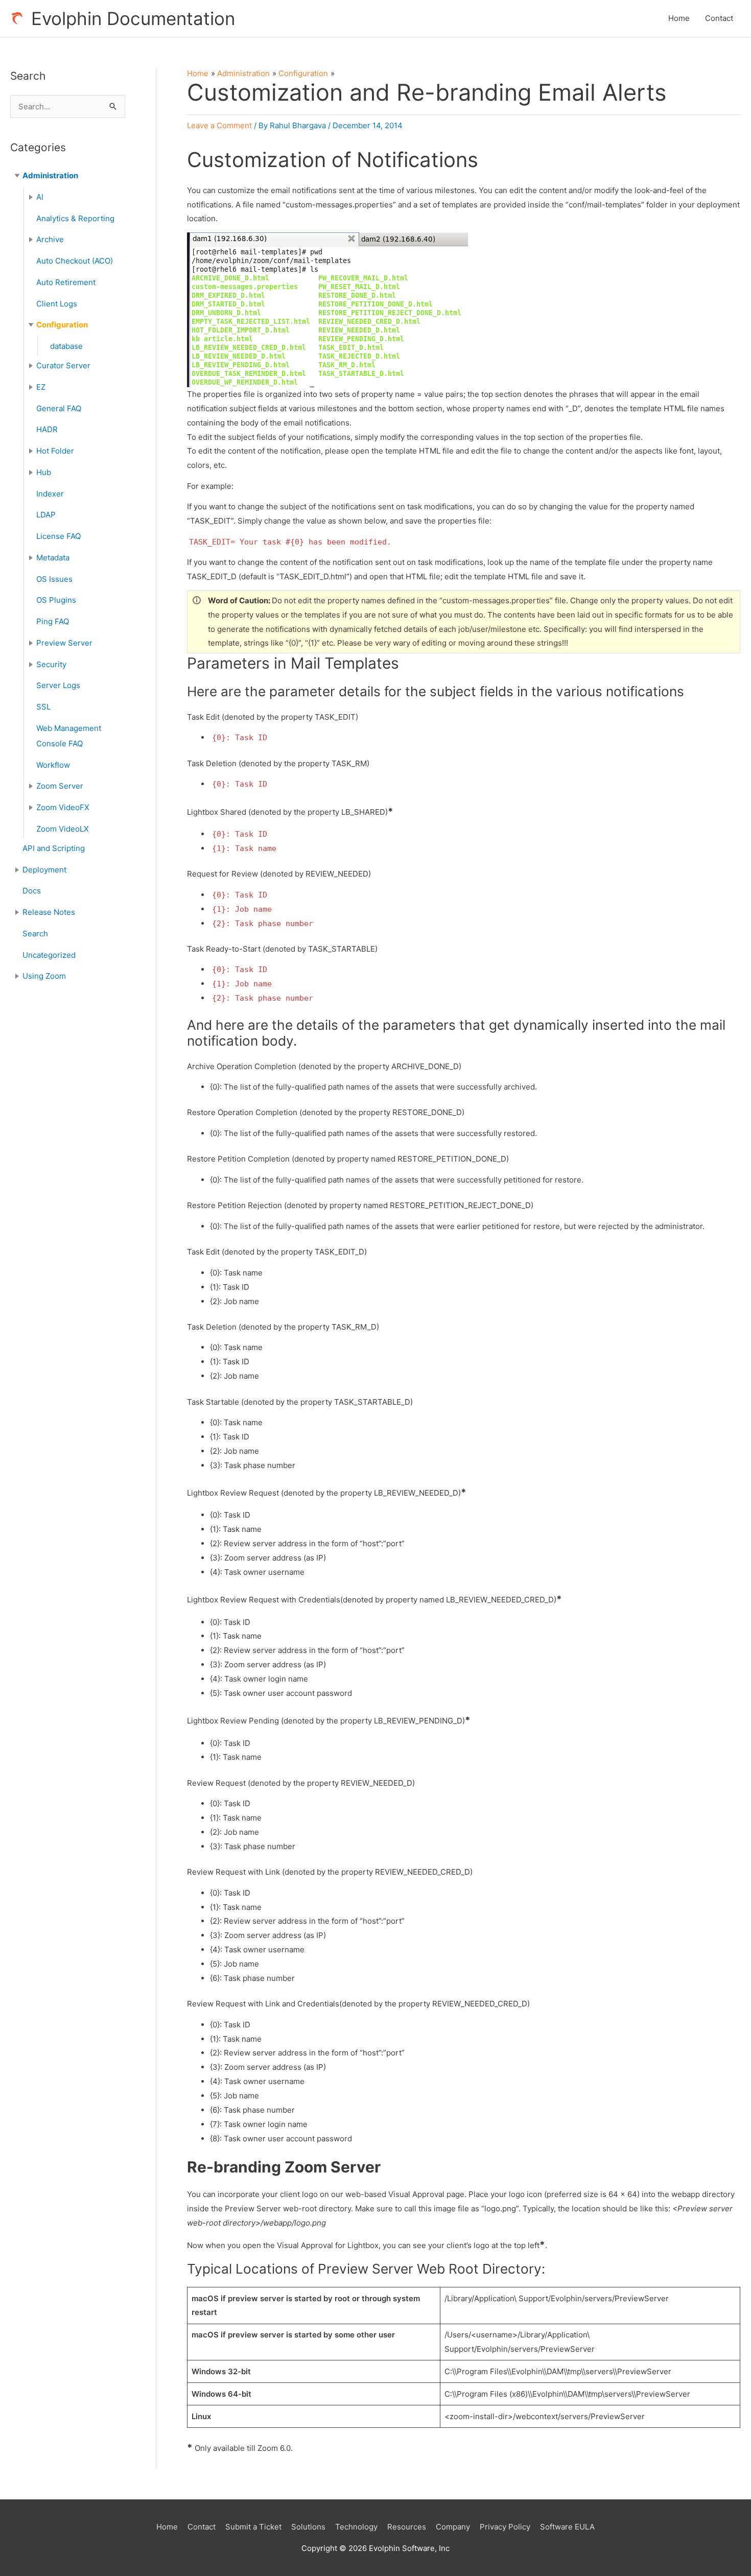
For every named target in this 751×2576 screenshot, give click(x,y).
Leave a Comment (219, 125)
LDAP (46, 515)
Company (453, 2527)
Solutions (308, 2527)
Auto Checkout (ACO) (75, 261)
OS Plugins (56, 600)
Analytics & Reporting (75, 218)
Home (679, 18)
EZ (41, 387)
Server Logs (58, 685)
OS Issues (54, 579)
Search (35, 933)
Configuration (62, 325)
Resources (407, 2527)
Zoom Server (60, 786)
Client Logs (57, 304)
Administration (50, 175)
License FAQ (58, 536)
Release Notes (49, 912)
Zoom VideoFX (63, 807)
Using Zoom (44, 976)
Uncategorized (49, 955)
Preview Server (64, 643)
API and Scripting (54, 848)
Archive (50, 239)
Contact (719, 18)
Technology (356, 2527)
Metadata (53, 558)
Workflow (53, 765)
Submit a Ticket (253, 2527)
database (66, 346)
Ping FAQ (53, 621)
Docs (32, 891)
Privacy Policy (505, 2527)
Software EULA (567, 2527)
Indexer (50, 494)
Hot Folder (55, 451)
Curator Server (63, 365)
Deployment (44, 870)
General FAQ (59, 408)
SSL (43, 707)
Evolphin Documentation (133, 18)
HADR (47, 429)
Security (51, 664)
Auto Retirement (66, 282)
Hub (44, 472)
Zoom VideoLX (63, 829)
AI (40, 197)
